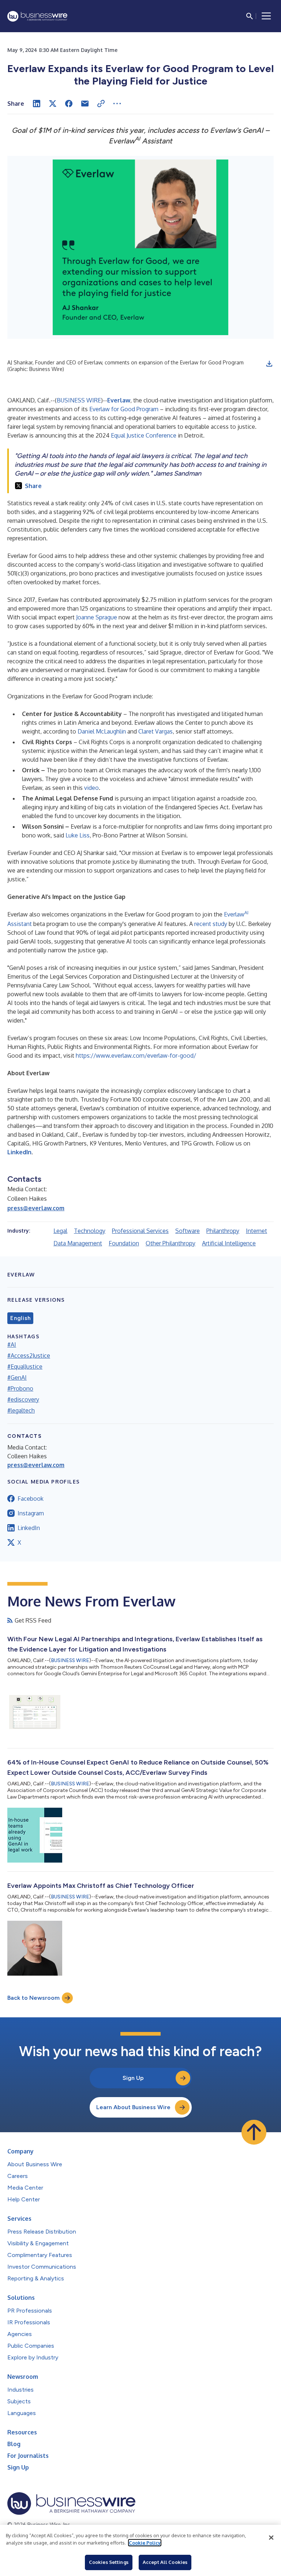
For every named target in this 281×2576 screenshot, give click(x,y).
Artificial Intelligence (229, 1243)
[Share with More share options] (117, 104)
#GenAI (17, 1377)
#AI (12, 1345)
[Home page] (37, 16)
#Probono (20, 1388)
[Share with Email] (85, 104)
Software (188, 1231)
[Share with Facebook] (69, 104)
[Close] (271, 2538)
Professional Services (140, 1231)
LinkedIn (29, 1528)
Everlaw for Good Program (124, 409)
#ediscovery (23, 1399)
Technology (90, 1231)
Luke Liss (78, 835)
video (91, 788)
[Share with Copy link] (101, 104)
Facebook (31, 1499)
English (20, 1318)
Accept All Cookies (165, 2562)
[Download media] (269, 364)
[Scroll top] (254, 2132)
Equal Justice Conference (144, 435)
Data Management (78, 1243)
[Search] (250, 16)
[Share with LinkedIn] (37, 104)
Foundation (124, 1243)
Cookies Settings (109, 2562)
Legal (60, 1231)
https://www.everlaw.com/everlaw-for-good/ (136, 1055)
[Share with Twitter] (53, 104)
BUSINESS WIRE (79, 400)
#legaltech (21, 1410)
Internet (256, 1231)
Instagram (31, 1513)
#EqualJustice (25, 1366)
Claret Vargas (156, 731)
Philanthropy (223, 1231)
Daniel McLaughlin (102, 731)
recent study (211, 924)
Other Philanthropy (171, 1243)
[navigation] (266, 16)
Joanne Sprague (97, 617)
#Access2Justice (29, 1356)
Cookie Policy (145, 2543)
